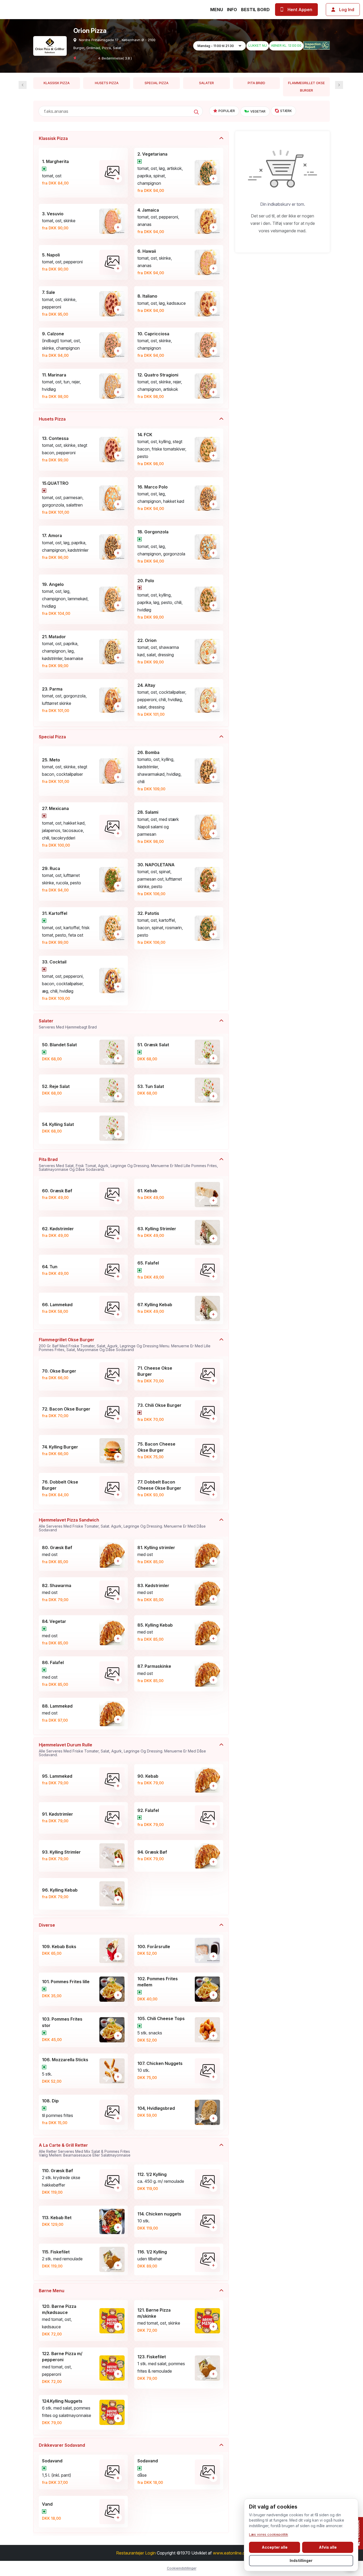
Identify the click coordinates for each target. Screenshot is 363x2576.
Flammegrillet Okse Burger (306, 87)
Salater (206, 83)
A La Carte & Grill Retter (85, 2150)
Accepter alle (275, 2547)
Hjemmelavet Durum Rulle (122, 1750)
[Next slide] (23, 85)
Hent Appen (300, 10)
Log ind (347, 10)
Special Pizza (157, 83)
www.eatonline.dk (230, 2553)
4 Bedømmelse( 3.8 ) (115, 58)
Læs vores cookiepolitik (269, 2534)
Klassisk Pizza (57, 83)
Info (232, 10)
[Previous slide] (339, 85)
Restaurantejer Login (136, 2553)
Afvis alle (328, 2547)
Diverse (47, 1925)
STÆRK (286, 111)
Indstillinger (301, 2560)
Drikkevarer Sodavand (62, 2445)
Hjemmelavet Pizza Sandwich (122, 1525)
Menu (217, 10)
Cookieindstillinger (182, 2568)
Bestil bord (255, 10)
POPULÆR (227, 111)
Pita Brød (256, 83)
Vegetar (258, 111)
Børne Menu (52, 2291)
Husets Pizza (107, 83)
